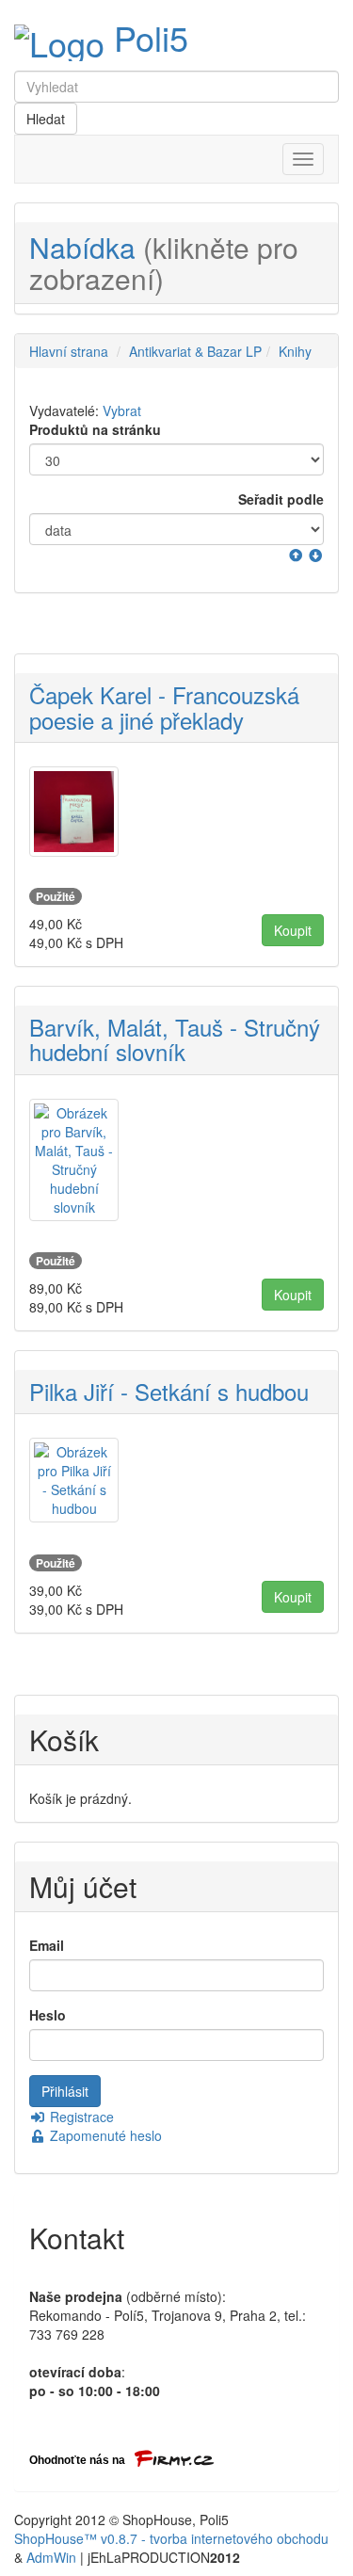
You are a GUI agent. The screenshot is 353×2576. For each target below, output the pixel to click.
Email (47, 1945)
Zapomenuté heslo (104, 2135)
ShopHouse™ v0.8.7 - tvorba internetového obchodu (171, 2538)
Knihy (295, 351)
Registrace (80, 2117)
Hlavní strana (69, 351)
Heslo (48, 2015)
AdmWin (51, 2557)
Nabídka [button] (164, 263)
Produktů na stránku (95, 429)
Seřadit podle (281, 499)
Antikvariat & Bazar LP (195, 351)
